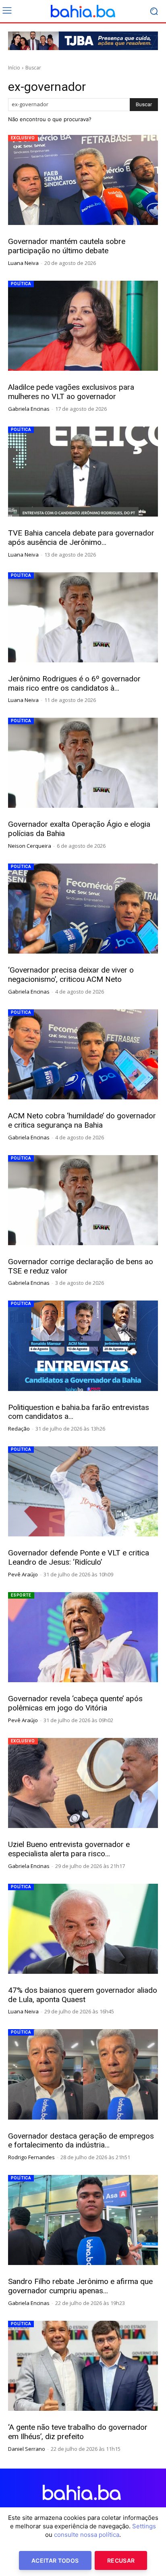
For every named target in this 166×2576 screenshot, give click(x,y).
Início (14, 68)
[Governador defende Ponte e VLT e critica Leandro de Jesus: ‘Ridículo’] (83, 1491)
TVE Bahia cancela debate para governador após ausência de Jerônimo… (81, 538)
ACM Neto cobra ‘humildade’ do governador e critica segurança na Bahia (82, 1120)
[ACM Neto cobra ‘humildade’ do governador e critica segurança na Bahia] (83, 1054)
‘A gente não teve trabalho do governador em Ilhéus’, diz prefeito (78, 2432)
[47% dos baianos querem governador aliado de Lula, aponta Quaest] (83, 1929)
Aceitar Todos (55, 2560)
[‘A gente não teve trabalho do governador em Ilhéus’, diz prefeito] (83, 2366)
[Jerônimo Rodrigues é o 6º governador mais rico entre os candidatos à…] (83, 617)
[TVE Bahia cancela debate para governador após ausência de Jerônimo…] (83, 472)
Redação (19, 1429)
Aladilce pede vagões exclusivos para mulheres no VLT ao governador (71, 392)
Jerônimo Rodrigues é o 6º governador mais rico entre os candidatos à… (74, 683)
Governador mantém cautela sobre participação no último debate (67, 246)
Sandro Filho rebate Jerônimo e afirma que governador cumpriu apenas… (80, 2286)
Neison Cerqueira (30, 846)
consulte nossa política (87, 2535)
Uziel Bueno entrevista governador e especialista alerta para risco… (69, 1849)
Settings (144, 2526)
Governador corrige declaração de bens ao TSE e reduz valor (81, 1266)
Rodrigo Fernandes (31, 2157)
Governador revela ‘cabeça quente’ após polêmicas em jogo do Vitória (75, 1703)
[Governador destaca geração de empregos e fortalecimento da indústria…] (83, 2074)
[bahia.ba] (83, 11)
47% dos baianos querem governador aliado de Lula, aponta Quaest (83, 1995)
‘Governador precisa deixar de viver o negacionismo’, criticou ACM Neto (71, 975)
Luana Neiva (23, 263)
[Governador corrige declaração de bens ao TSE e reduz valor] (83, 1200)
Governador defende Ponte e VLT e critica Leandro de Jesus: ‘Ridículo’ (79, 1557)
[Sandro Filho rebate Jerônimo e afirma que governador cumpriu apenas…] (83, 2220)
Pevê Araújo (23, 1574)
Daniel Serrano (27, 2449)
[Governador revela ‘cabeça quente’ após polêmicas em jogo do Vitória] (83, 1637)
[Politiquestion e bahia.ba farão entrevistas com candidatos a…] (83, 1346)
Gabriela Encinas (29, 409)
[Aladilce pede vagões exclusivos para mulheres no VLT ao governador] (83, 326)
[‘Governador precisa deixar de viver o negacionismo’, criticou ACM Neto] (83, 909)
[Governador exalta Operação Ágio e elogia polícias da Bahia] (83, 763)
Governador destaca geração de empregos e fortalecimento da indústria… (81, 2141)
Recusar (121, 2560)
